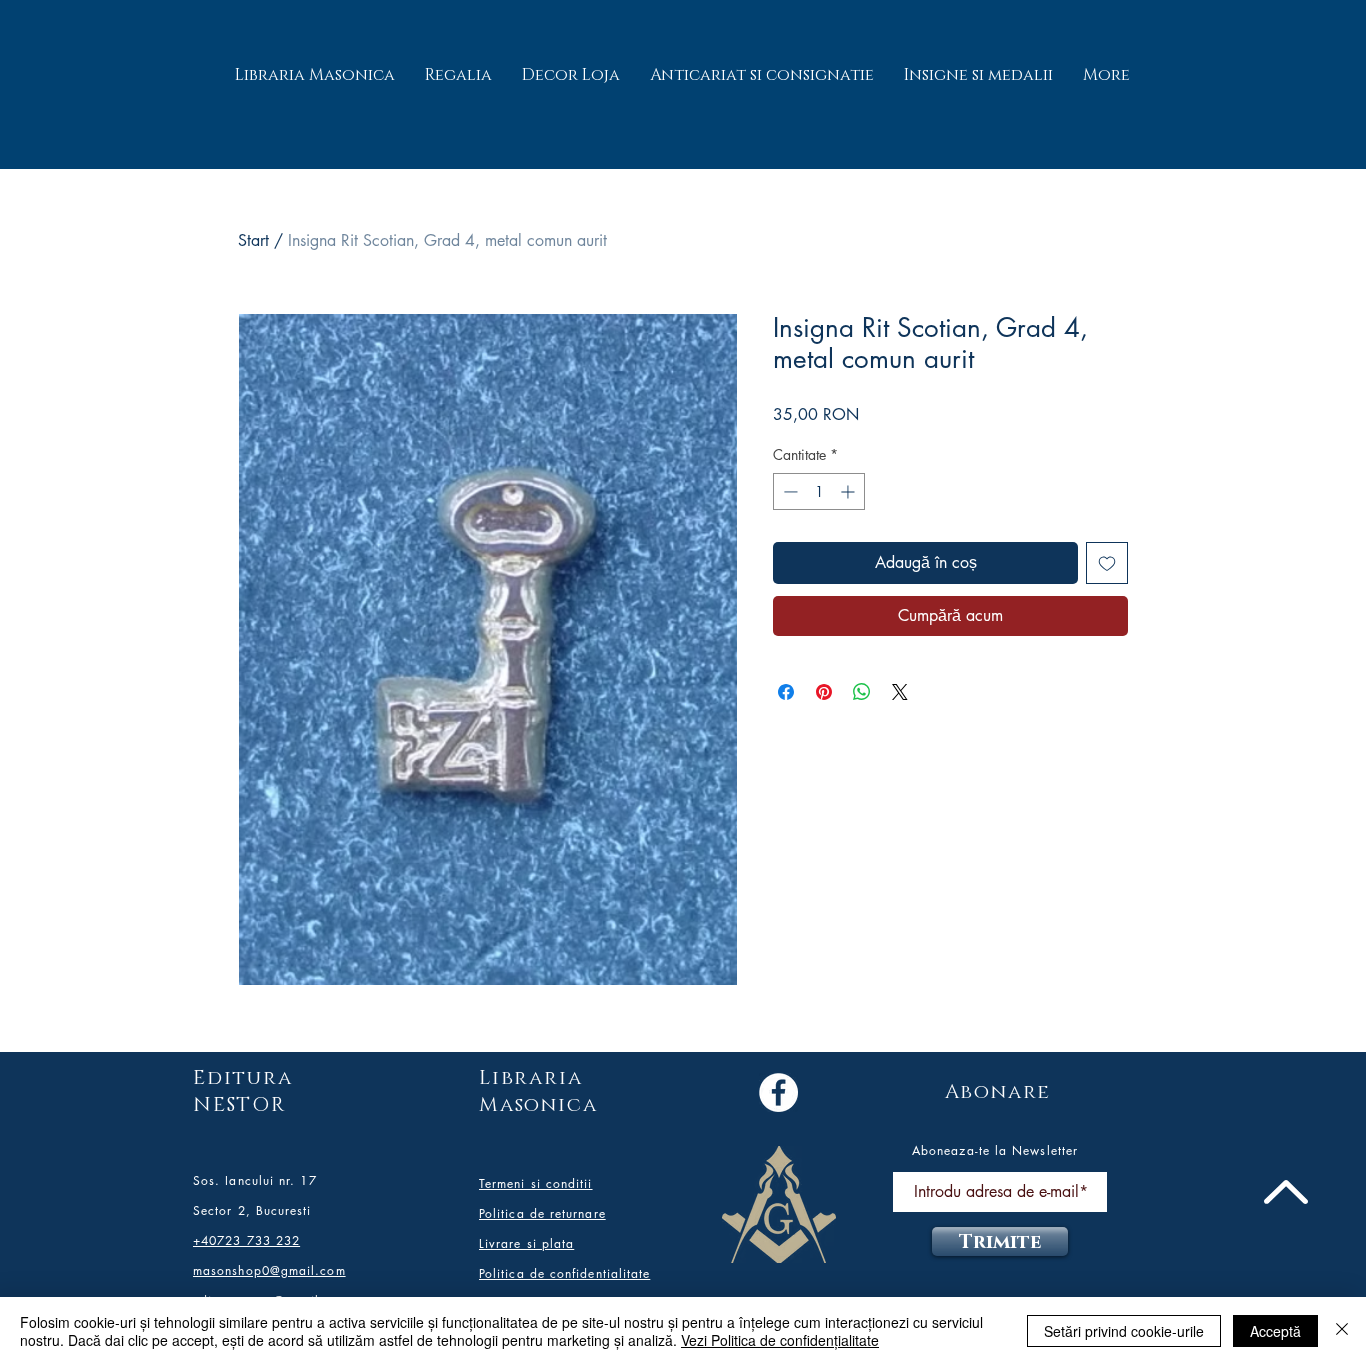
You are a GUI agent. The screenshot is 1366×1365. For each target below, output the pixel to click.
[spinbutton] (819, 491)
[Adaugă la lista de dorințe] (1107, 563)
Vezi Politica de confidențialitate (780, 1340)
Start (253, 240)
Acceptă (1275, 1331)
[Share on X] (900, 692)
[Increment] (849, 491)
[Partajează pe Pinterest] (824, 692)
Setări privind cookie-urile (1124, 1331)
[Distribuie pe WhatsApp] (862, 692)
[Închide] (1342, 1331)
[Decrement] (788, 491)
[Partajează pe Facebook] (786, 692)
